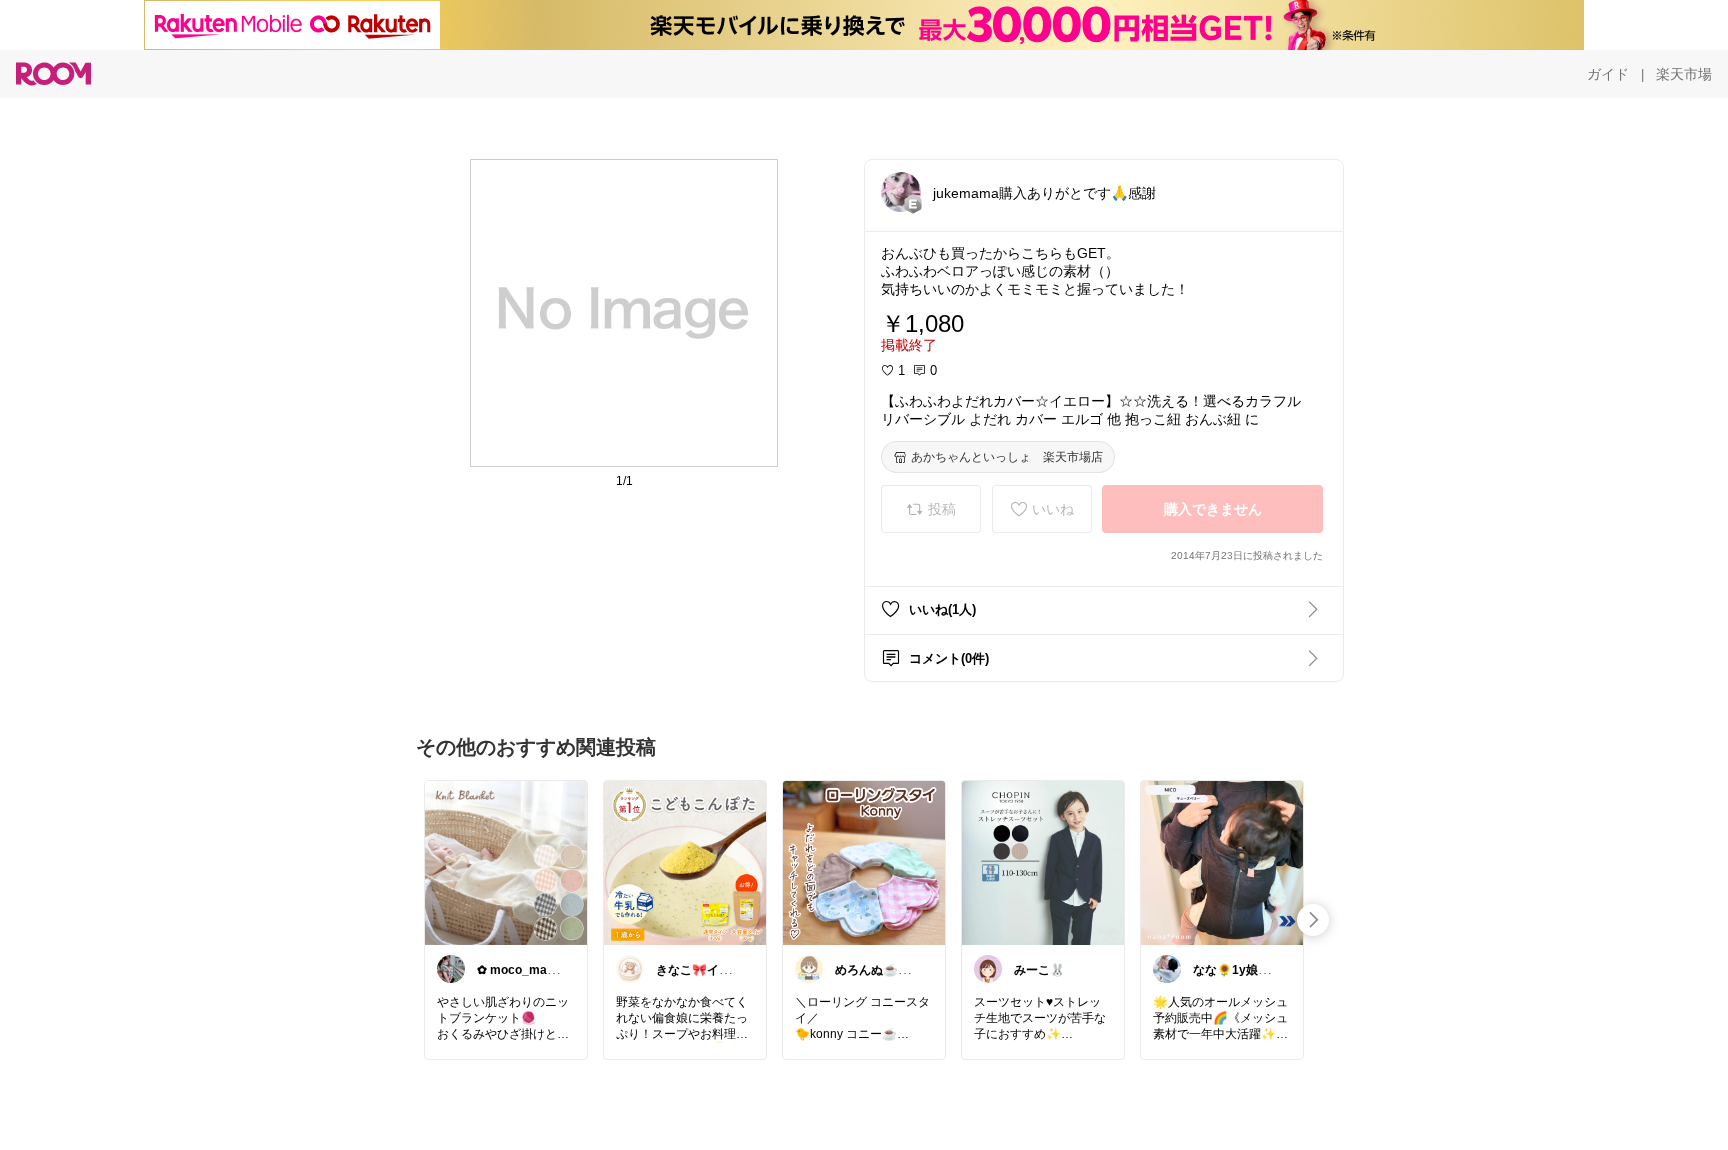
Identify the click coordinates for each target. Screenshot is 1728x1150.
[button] (901, 192)
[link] (506, 862)
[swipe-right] (1313, 920)
